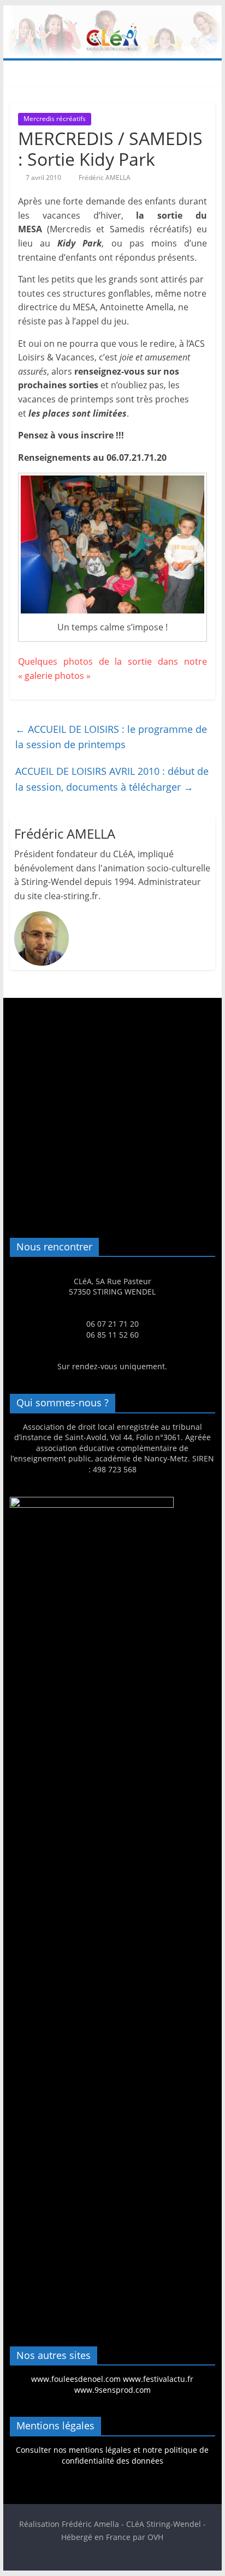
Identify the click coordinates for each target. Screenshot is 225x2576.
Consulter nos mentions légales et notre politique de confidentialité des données (112, 2455)
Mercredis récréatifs (55, 119)
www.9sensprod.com (112, 2390)
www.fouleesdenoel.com (76, 2379)
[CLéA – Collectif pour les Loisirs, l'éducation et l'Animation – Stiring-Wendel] (112, 12)
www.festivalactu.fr (158, 2379)
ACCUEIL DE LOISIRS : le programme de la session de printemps (111, 737)
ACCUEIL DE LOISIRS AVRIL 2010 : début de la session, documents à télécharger (112, 779)
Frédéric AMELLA (105, 177)
